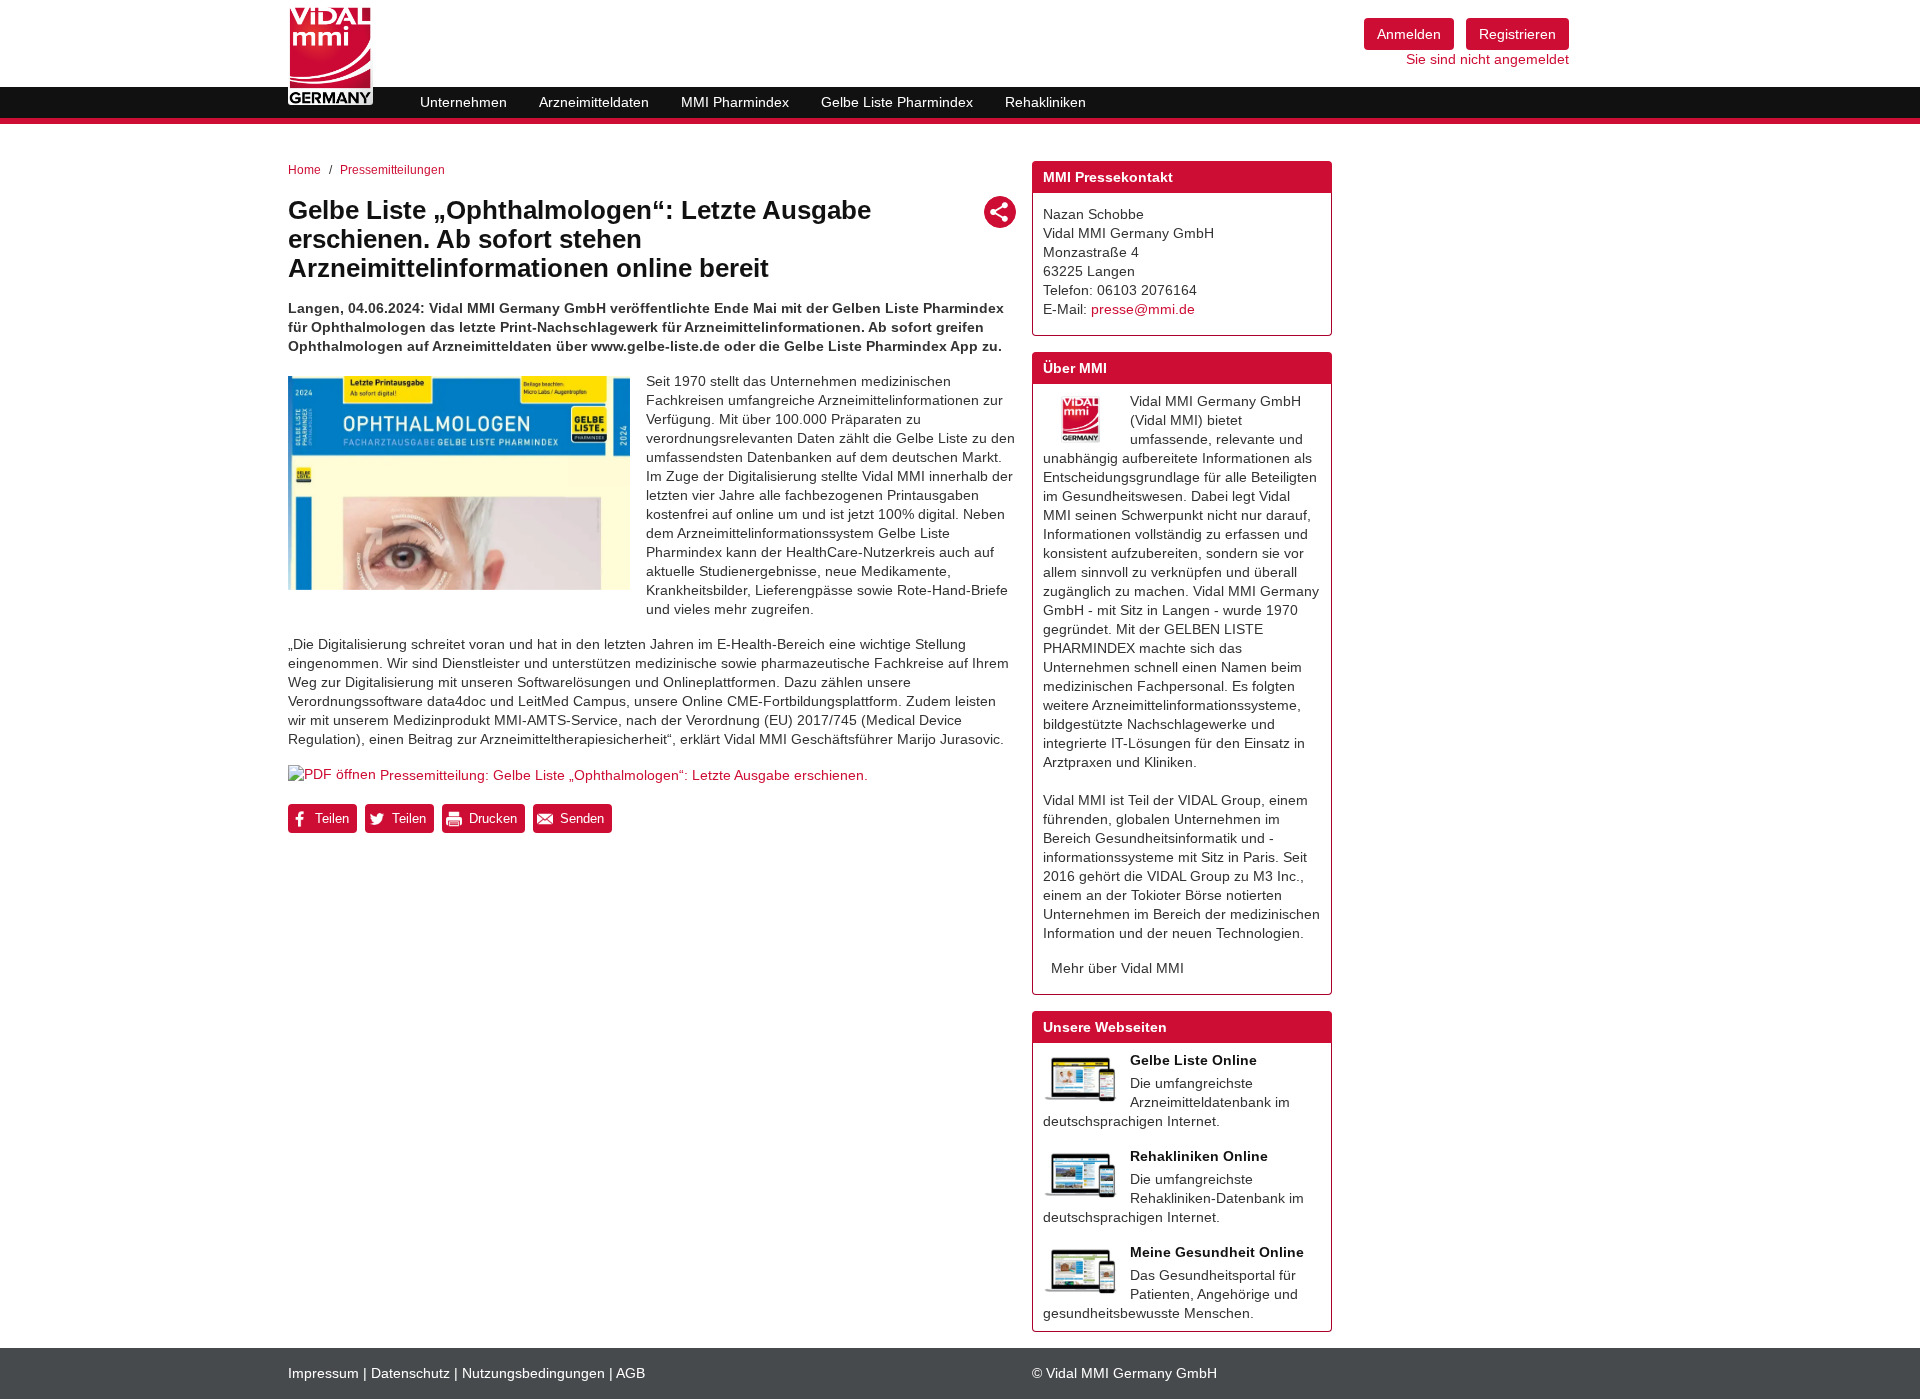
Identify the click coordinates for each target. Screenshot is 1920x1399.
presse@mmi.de (1143, 309)
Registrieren (1517, 34)
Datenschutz (410, 1373)
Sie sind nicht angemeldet (1487, 59)
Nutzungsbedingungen (533, 1373)
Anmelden (1409, 34)
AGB (630, 1373)
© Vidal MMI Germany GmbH (1124, 1373)
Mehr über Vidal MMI (1117, 968)
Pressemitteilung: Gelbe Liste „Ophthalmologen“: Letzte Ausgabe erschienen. (624, 775)
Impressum (323, 1373)
